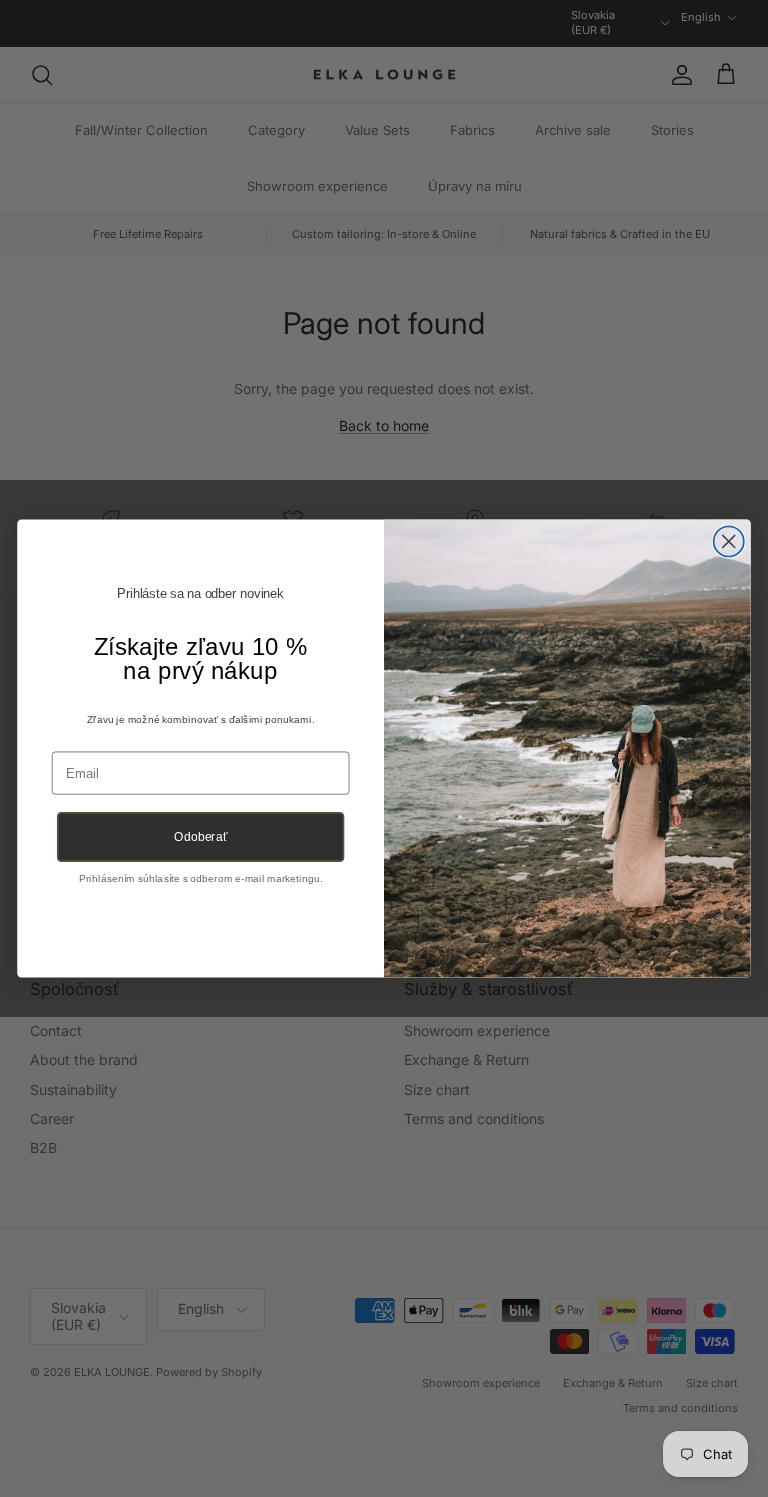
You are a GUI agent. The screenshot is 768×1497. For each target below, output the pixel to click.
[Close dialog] (729, 541)
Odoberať (200, 837)
